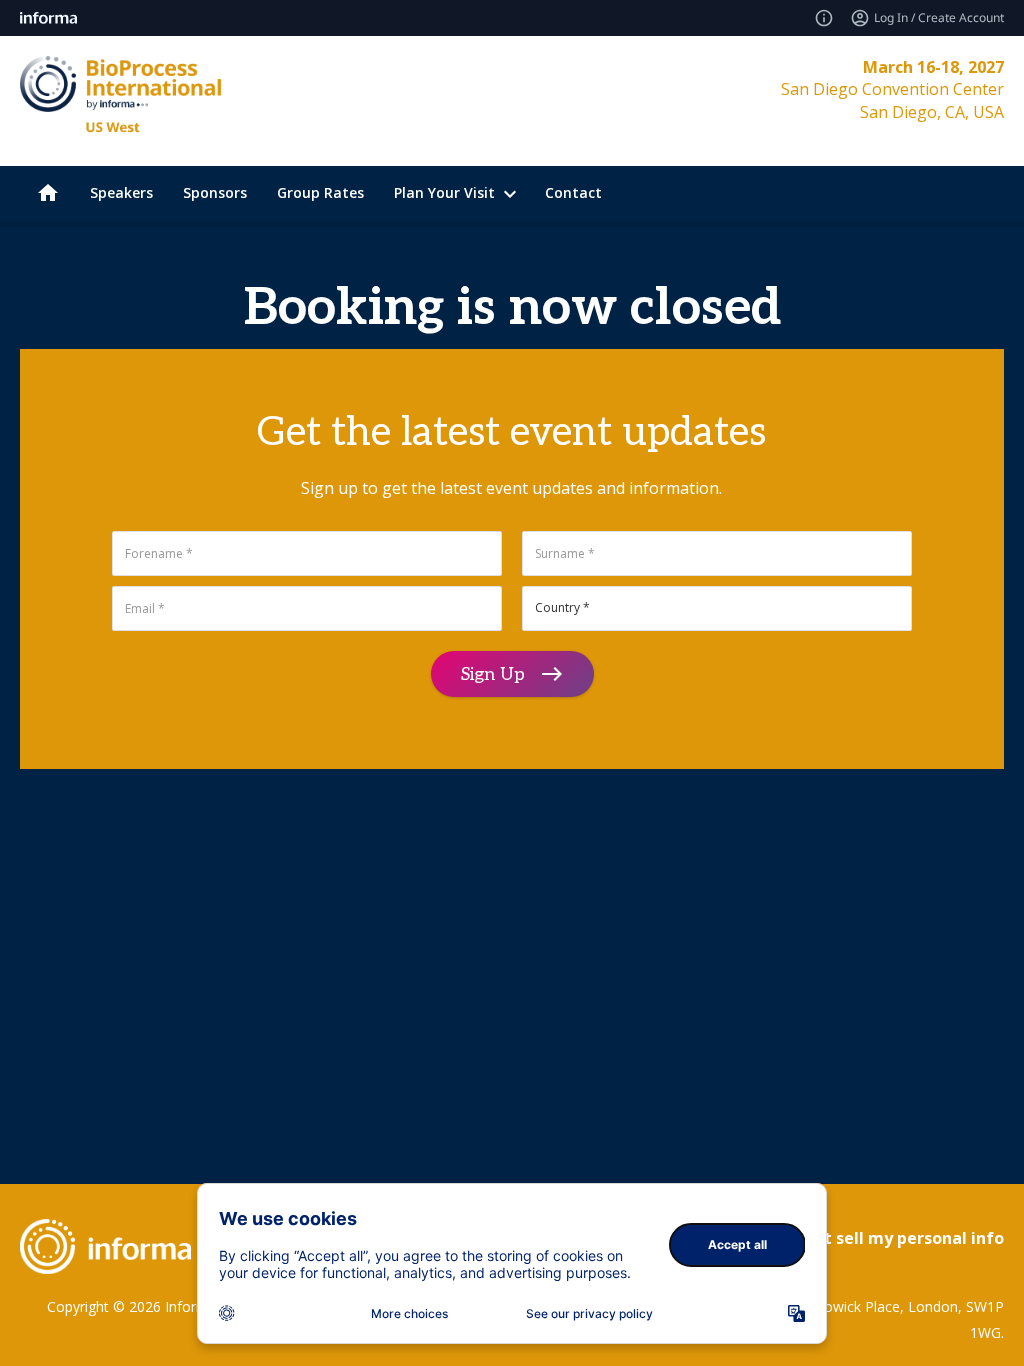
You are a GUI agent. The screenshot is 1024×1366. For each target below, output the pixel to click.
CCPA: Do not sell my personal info (866, 1238)
